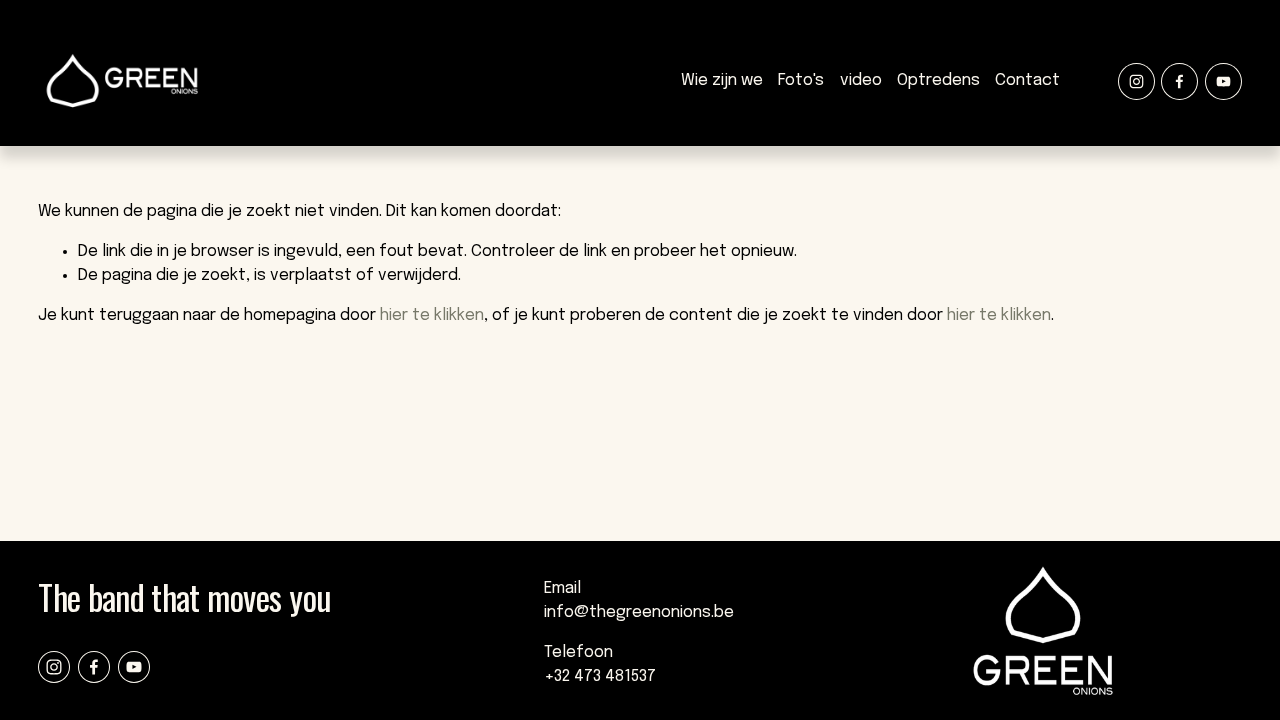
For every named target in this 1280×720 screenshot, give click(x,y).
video (861, 80)
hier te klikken (432, 315)
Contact (1027, 80)
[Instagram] (1136, 81)
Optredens (938, 80)
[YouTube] (1223, 81)
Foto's (801, 80)
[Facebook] (1179, 81)
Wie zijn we (722, 80)
